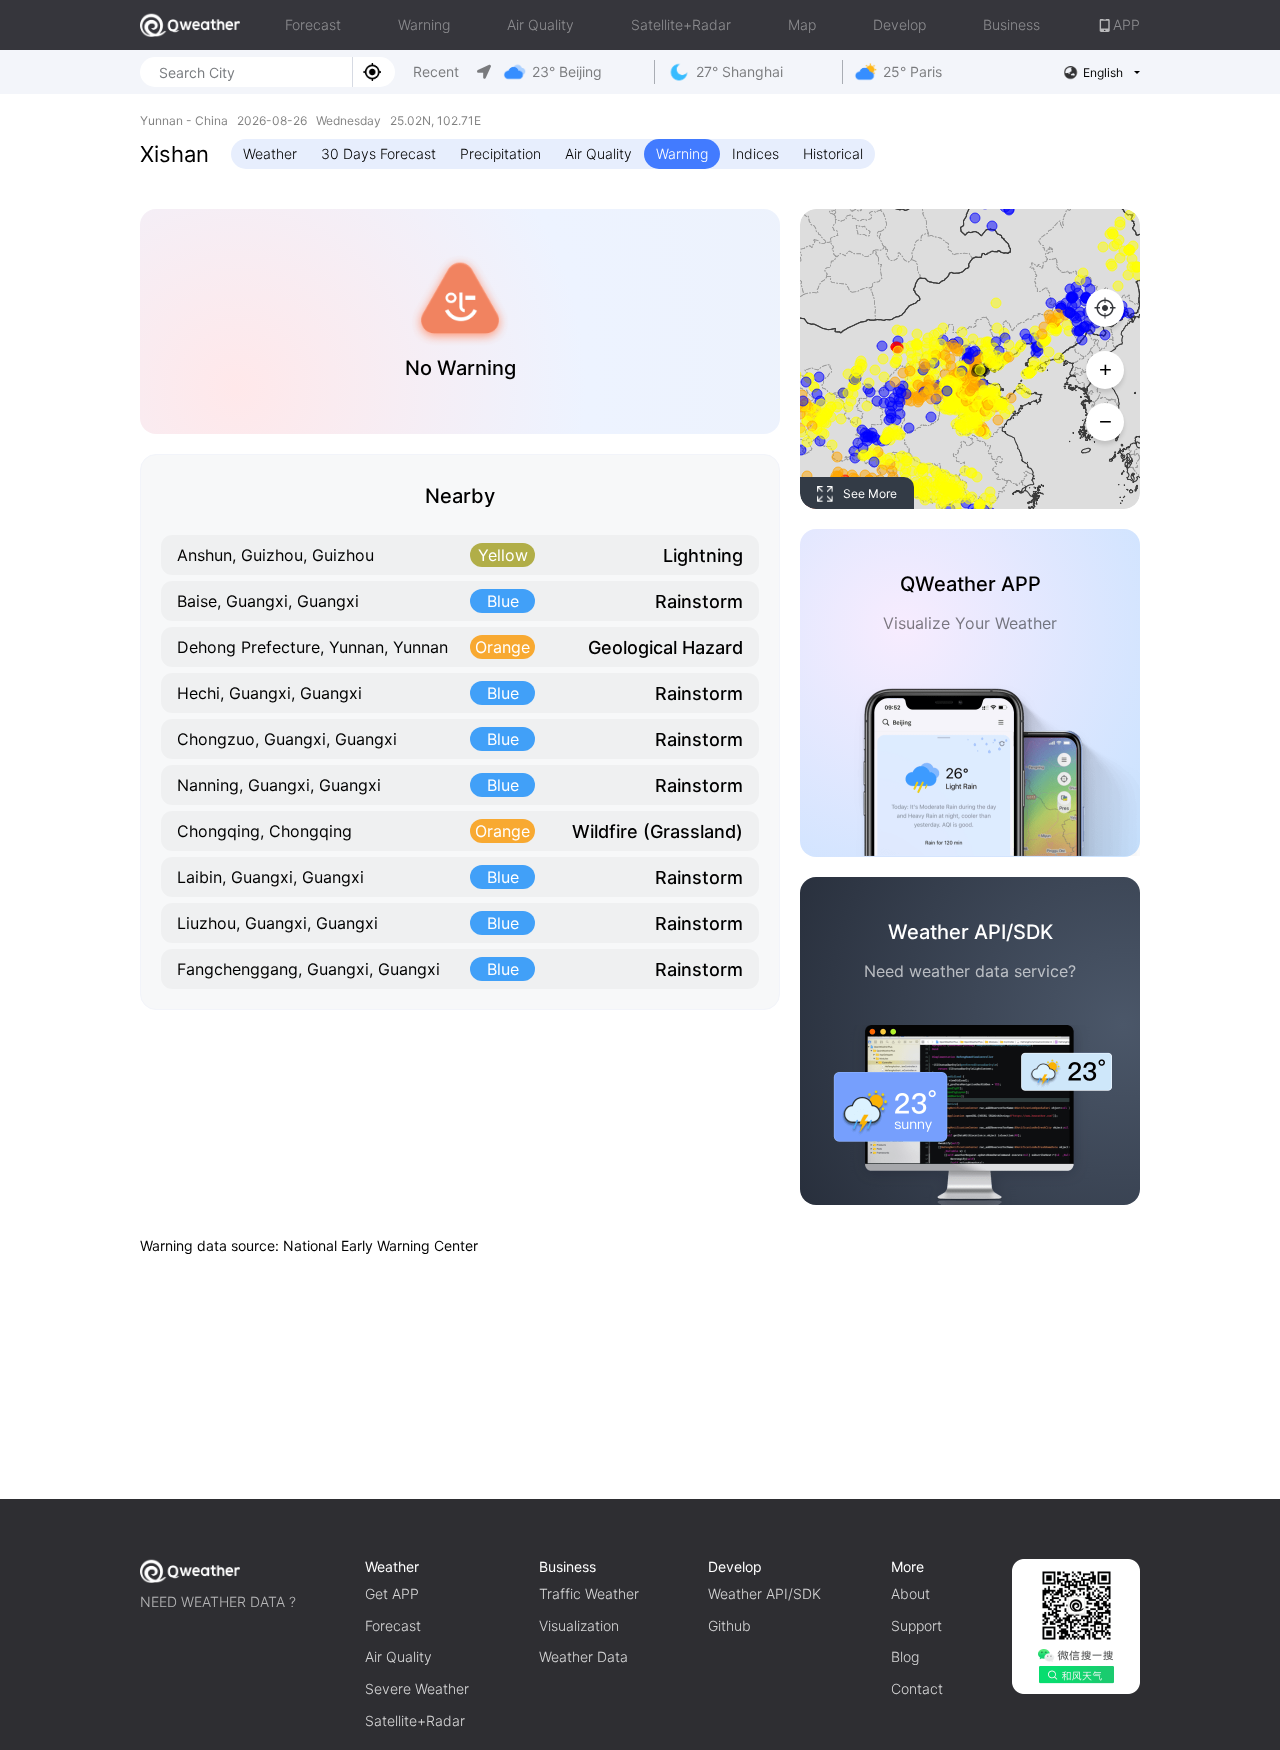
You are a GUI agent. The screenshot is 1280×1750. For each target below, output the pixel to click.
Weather (270, 153)
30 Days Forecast (378, 153)
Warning (424, 24)
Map (802, 24)
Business (1011, 24)
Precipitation (500, 153)
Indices (755, 153)
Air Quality (540, 24)
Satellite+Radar (681, 24)
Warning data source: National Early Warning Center (309, 1246)
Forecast (313, 24)
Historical (833, 153)
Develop (899, 24)
